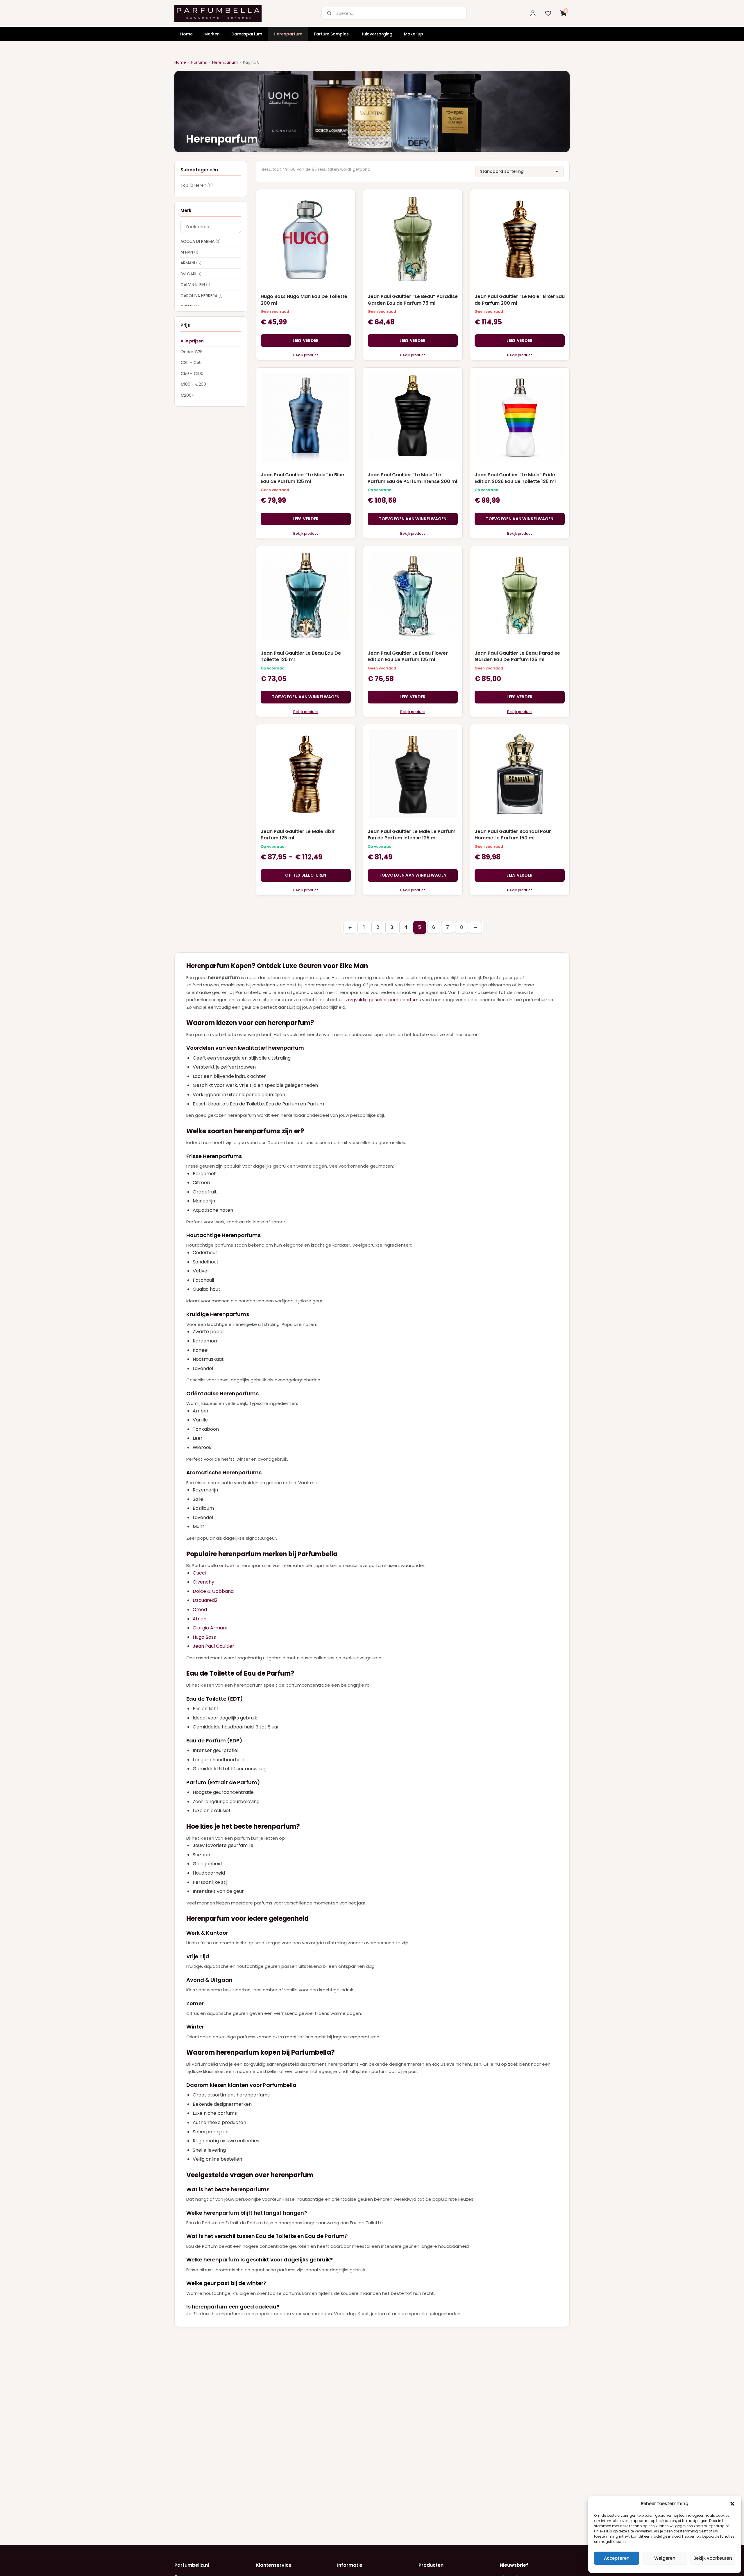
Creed (200, 1610)
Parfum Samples (331, 34)
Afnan (200, 1619)
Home (186, 34)
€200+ (187, 395)
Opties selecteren (306, 875)
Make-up (414, 34)
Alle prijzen (192, 341)
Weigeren (665, 2558)
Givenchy (203, 1582)
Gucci (199, 1573)
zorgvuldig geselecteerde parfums (383, 1000)
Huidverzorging (376, 34)
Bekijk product (306, 355)
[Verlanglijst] (548, 13)
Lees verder (306, 340)
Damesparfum (247, 34)
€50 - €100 (192, 374)
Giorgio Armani (210, 1628)
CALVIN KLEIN (195, 285)
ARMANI (191, 263)
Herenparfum (288, 34)
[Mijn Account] (533, 13)
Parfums (199, 62)
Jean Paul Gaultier (213, 1646)
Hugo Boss (204, 1637)
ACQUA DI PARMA (201, 241)
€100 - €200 (193, 385)
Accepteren (617, 2558)
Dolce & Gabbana (213, 1591)
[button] (732, 2504)
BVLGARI (191, 274)
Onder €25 (192, 352)
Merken (212, 34)
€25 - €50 (191, 363)
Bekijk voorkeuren (713, 2558)
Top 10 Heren (197, 186)
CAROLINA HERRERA (202, 296)
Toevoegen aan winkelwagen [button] (413, 519)
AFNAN (189, 252)
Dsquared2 (205, 1600)
